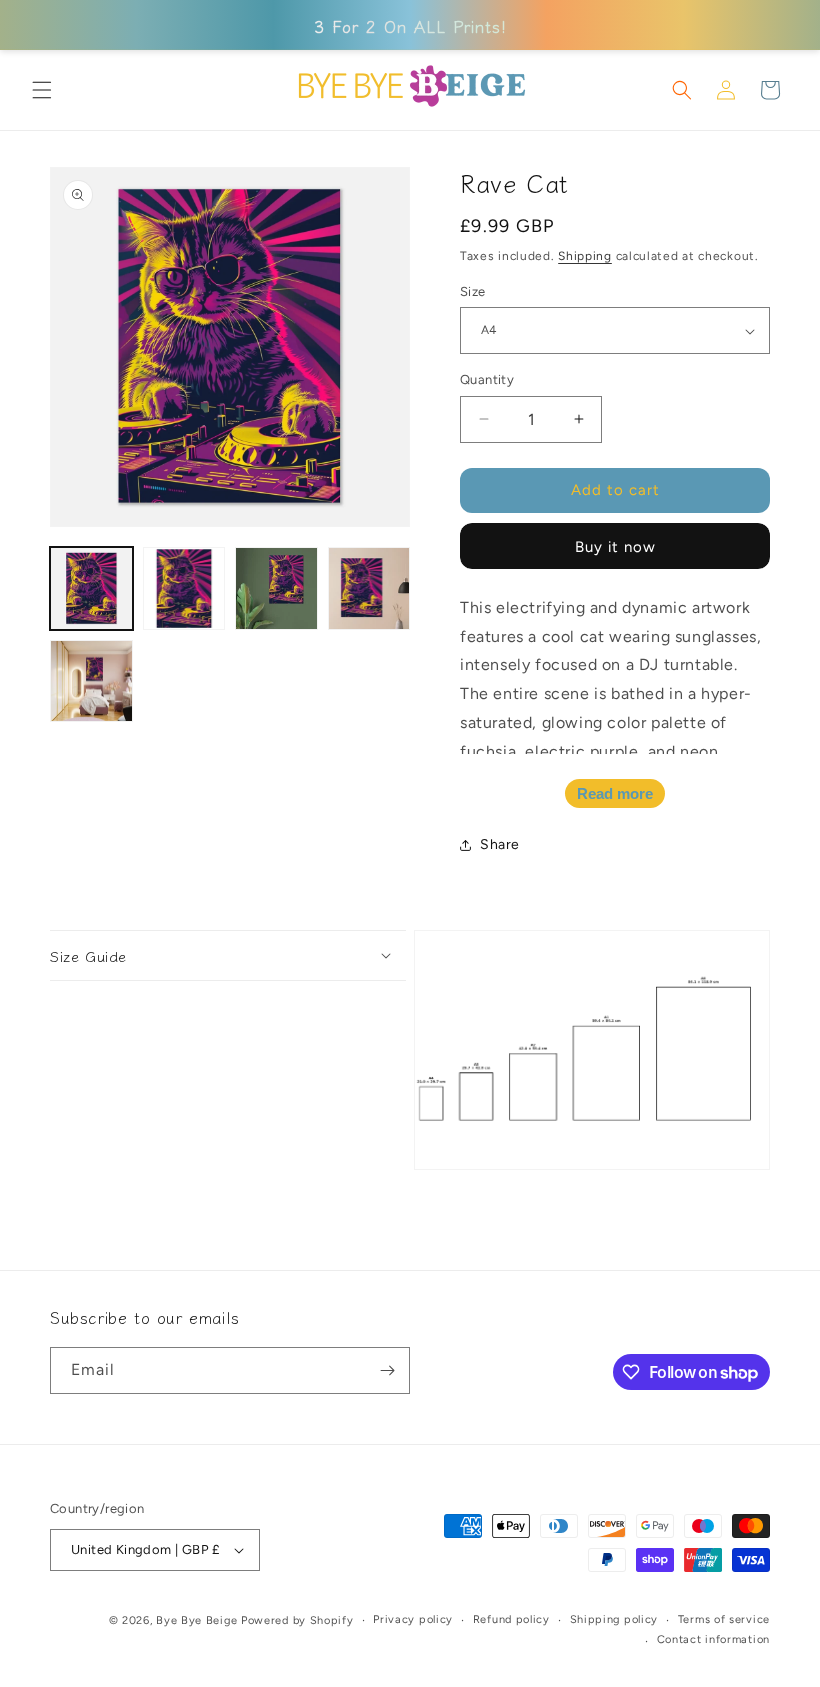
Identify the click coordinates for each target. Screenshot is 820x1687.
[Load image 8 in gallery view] (369, 588)
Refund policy (511, 1619)
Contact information (713, 1639)
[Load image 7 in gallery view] (276, 588)
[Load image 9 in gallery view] (91, 681)
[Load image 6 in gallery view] (184, 588)
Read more (615, 793)
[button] (42, 90)
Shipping (585, 256)
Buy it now (615, 547)
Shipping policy (614, 1619)
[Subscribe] (387, 1370)
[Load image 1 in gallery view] (91, 588)
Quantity (487, 379)
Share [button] (500, 844)
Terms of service (724, 1619)
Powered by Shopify (297, 1620)
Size (473, 291)
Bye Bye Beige (196, 1620)
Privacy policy (413, 1619)
